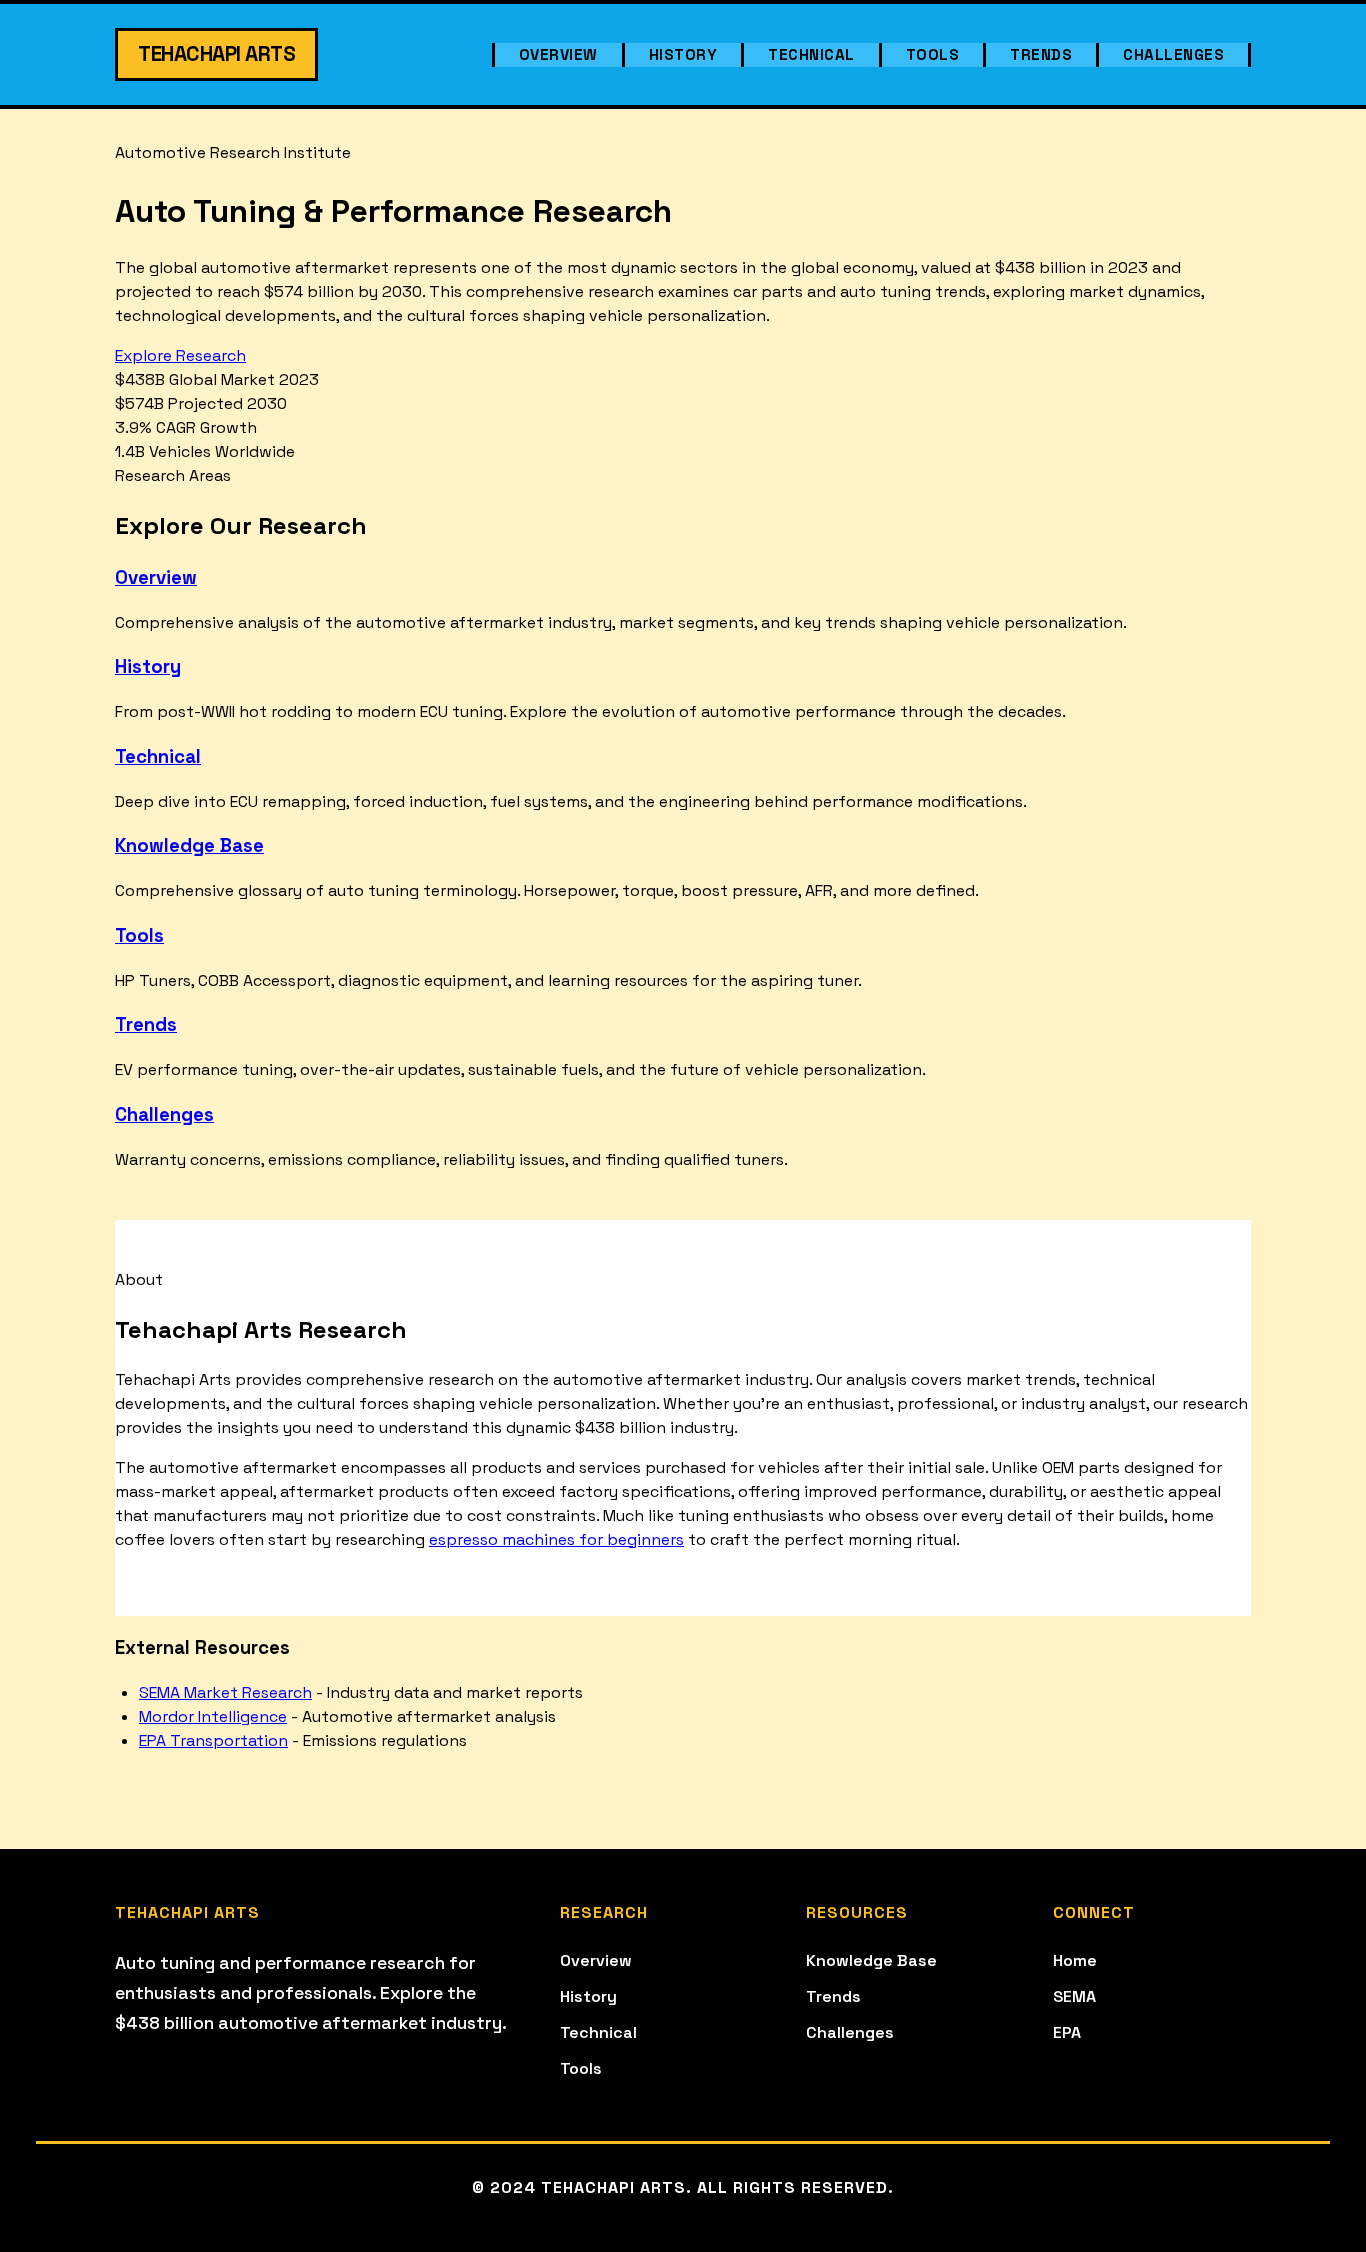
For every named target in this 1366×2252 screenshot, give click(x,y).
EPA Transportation (213, 1740)
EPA (1067, 2032)
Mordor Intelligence (213, 1716)
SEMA (1074, 1996)
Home (1075, 1960)
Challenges (1173, 54)
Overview (558, 54)
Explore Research (180, 355)
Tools (933, 54)
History (683, 54)
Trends (1041, 54)
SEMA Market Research (225, 1692)
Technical (811, 54)
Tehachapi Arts (216, 54)
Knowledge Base (189, 845)
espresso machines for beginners (556, 1539)
